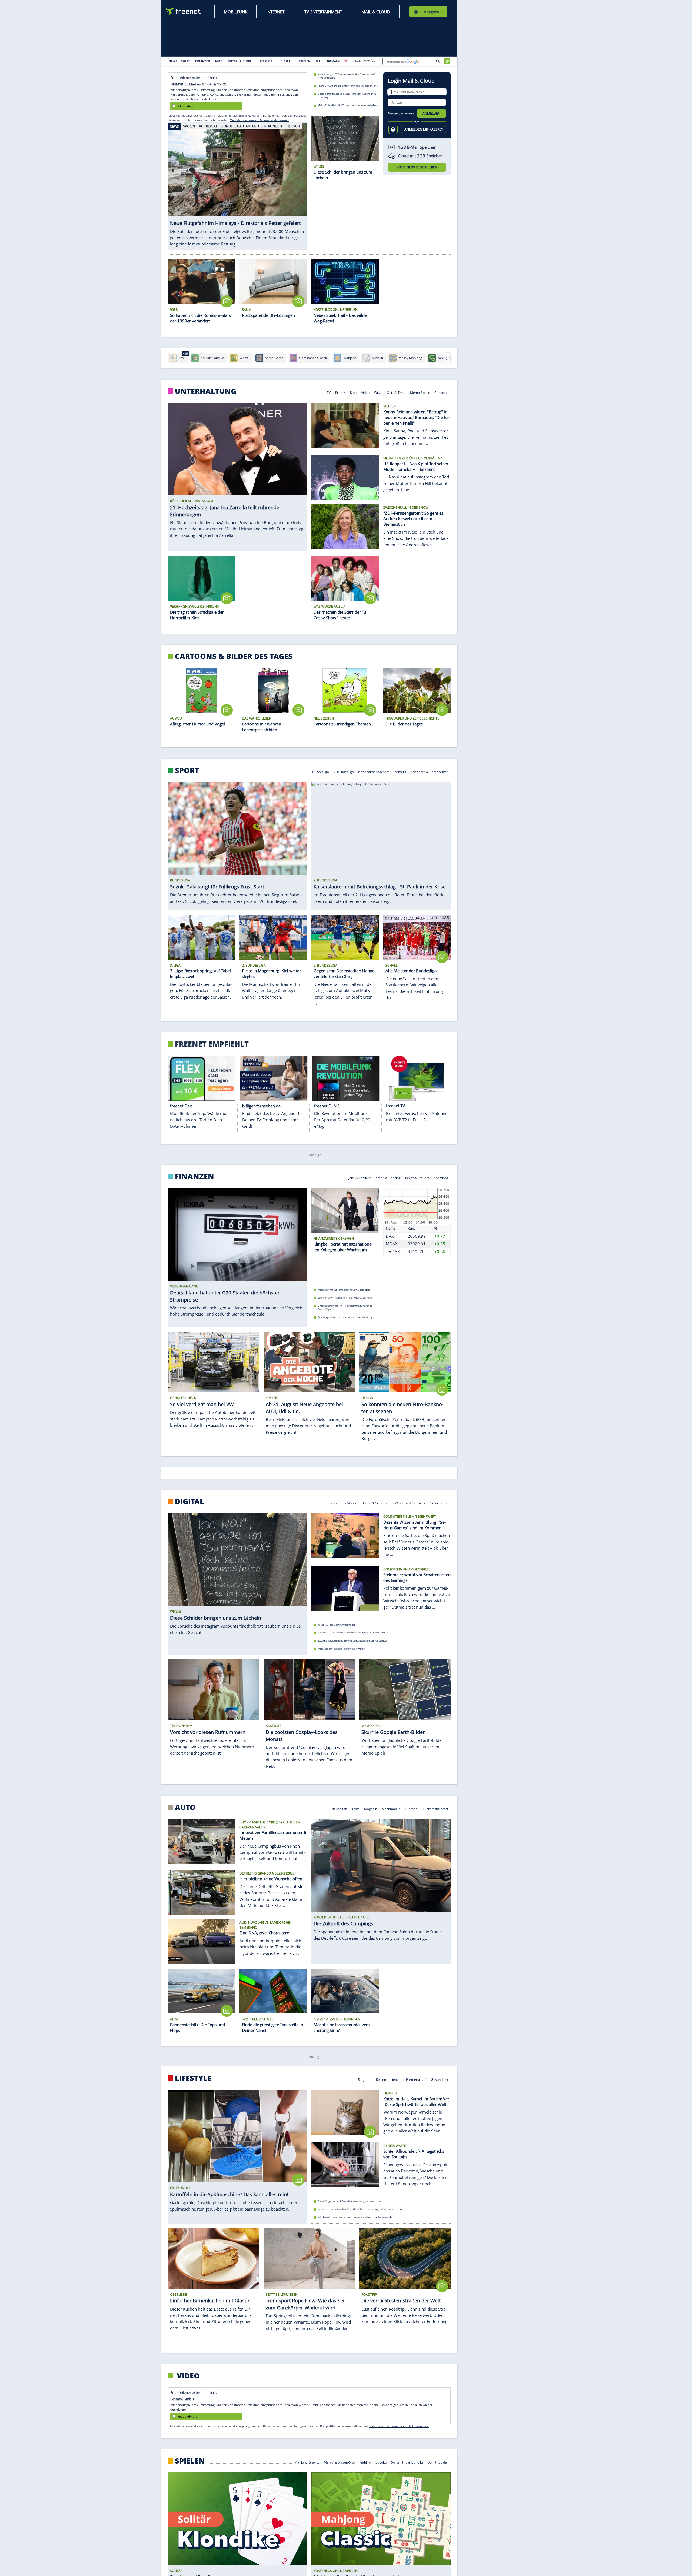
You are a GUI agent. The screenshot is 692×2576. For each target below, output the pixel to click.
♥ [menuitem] (346, 61)
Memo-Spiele (420, 392)
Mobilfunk (236, 12)
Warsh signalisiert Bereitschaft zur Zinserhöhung (345, 1317)
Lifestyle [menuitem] (266, 61)
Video (365, 392)
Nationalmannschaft (373, 771)
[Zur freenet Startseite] (184, 11)
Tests (356, 1808)
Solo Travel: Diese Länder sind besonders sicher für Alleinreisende (355, 2217)
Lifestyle (193, 2078)
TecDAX (393, 1251)
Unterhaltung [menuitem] (239, 61)
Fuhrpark (412, 1808)
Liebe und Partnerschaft (409, 2079)
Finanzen (194, 1176)
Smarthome (440, 1503)
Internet (275, 12)
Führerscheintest (436, 1808)
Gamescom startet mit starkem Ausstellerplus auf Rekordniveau (353, 1633)
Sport (187, 770)
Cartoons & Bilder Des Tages (234, 656)
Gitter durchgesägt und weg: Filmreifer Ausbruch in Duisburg (347, 95)
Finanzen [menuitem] (203, 61)
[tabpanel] (237, 183)
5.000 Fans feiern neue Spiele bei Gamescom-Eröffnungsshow (352, 1641)
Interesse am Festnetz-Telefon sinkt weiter (341, 1649)
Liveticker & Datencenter (430, 771)
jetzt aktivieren (188, 106)
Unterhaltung (206, 391)
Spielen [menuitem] (305, 61)
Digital (189, 1502)
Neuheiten (340, 1808)
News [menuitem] (173, 61)
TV (329, 392)
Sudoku (381, 2462)
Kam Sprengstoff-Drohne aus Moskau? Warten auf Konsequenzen (346, 76)
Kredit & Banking (388, 1177)
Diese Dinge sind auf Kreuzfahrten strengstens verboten (350, 2201)
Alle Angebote (431, 12)
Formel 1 (400, 771)
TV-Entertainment (323, 12)
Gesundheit (440, 2079)
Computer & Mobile (342, 1503)
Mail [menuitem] (320, 61)
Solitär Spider (438, 2462)
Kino (354, 392)
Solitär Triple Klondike (407, 2462)
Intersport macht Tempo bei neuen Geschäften (344, 1289)
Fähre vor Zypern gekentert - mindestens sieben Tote (348, 86)
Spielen (190, 2461)
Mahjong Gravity (307, 2462)
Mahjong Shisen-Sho (339, 2462)
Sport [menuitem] (185, 61)
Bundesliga (321, 771)
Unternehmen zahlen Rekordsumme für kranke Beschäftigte (345, 1307)
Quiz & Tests (396, 392)
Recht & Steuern (417, 1177)
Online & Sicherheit (376, 1503)
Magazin (371, 1808)
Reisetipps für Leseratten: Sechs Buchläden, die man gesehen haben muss (360, 2209)
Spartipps (441, 1177)
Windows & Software (410, 1503)
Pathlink (365, 2462)
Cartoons (442, 392)
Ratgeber (365, 2079)
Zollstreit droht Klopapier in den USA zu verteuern (346, 1298)
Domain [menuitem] (333, 61)
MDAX (392, 1244)
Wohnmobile (391, 1808)
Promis (340, 392)
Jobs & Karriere (360, 1177)
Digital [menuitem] (286, 61)
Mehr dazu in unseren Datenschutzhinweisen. (259, 120)
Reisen (381, 2079)
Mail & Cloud (376, 12)
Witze (378, 392)
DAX (390, 1236)
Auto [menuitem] (219, 61)
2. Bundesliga (344, 771)
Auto (185, 1807)
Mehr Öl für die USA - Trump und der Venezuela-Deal (348, 105)
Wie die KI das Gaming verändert (336, 1625)
